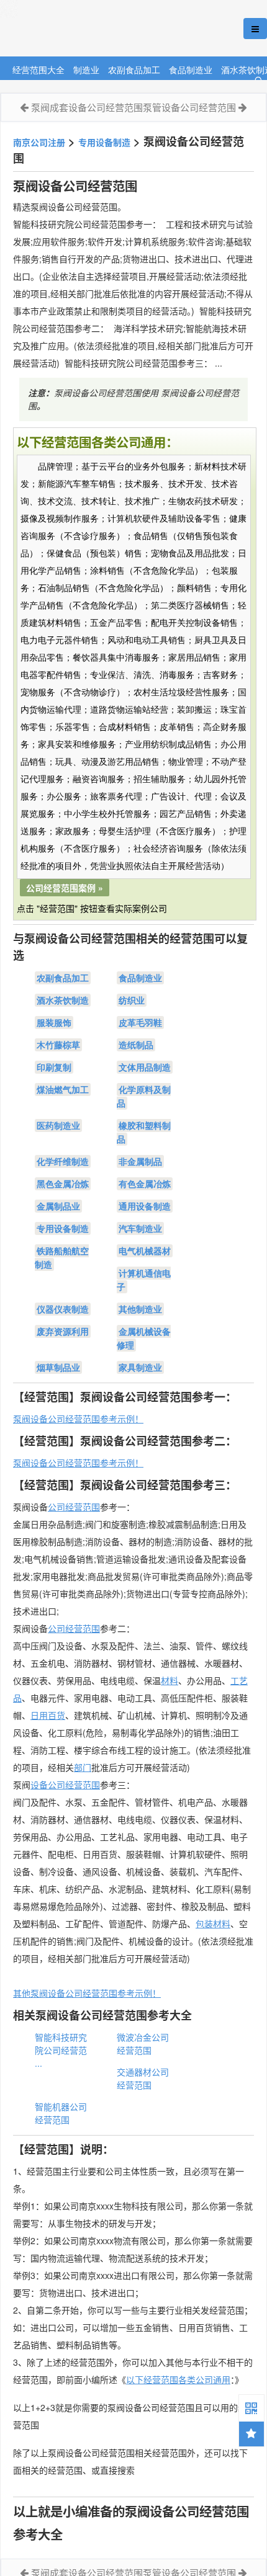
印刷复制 (54, 1067)
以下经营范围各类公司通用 (178, 2379)
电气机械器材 (145, 1250)
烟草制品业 (58, 1367)
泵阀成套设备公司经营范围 (87, 107)
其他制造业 (140, 1309)
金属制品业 (58, 1206)
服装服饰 (54, 1022)
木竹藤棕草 (58, 1045)
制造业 (86, 69)
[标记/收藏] (251, 2434)
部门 (83, 1767)
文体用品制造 (145, 1067)
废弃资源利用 (63, 1331)
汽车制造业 (140, 1228)
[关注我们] (251, 2407)
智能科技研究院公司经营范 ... (61, 2050)
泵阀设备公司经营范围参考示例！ (78, 1419)
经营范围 (83, 1628)
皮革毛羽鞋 (140, 1022)
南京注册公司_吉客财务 (93, 29)
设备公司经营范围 (65, 1785)
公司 (57, 1628)
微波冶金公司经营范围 (143, 2043)
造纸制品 (136, 1045)
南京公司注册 (39, 142)
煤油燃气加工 (63, 1089)
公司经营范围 (74, 1507)
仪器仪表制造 (63, 1309)
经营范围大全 (38, 69)
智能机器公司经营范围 (61, 2113)
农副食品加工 (134, 69)
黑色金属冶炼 (63, 1183)
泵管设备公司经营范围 (189, 107)
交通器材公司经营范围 (143, 2078)
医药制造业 (58, 1125)
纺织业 (132, 1000)
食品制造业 (191, 69)
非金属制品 (140, 1161)
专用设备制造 (104, 142)
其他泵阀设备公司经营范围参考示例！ (87, 1993)
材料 (170, 1680)
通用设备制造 (145, 1206)
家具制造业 (140, 1367)
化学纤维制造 (63, 1161)
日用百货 (48, 1715)
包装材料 (213, 1923)
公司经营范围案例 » (65, 888)
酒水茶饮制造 (63, 1000)
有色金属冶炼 (145, 1183)
